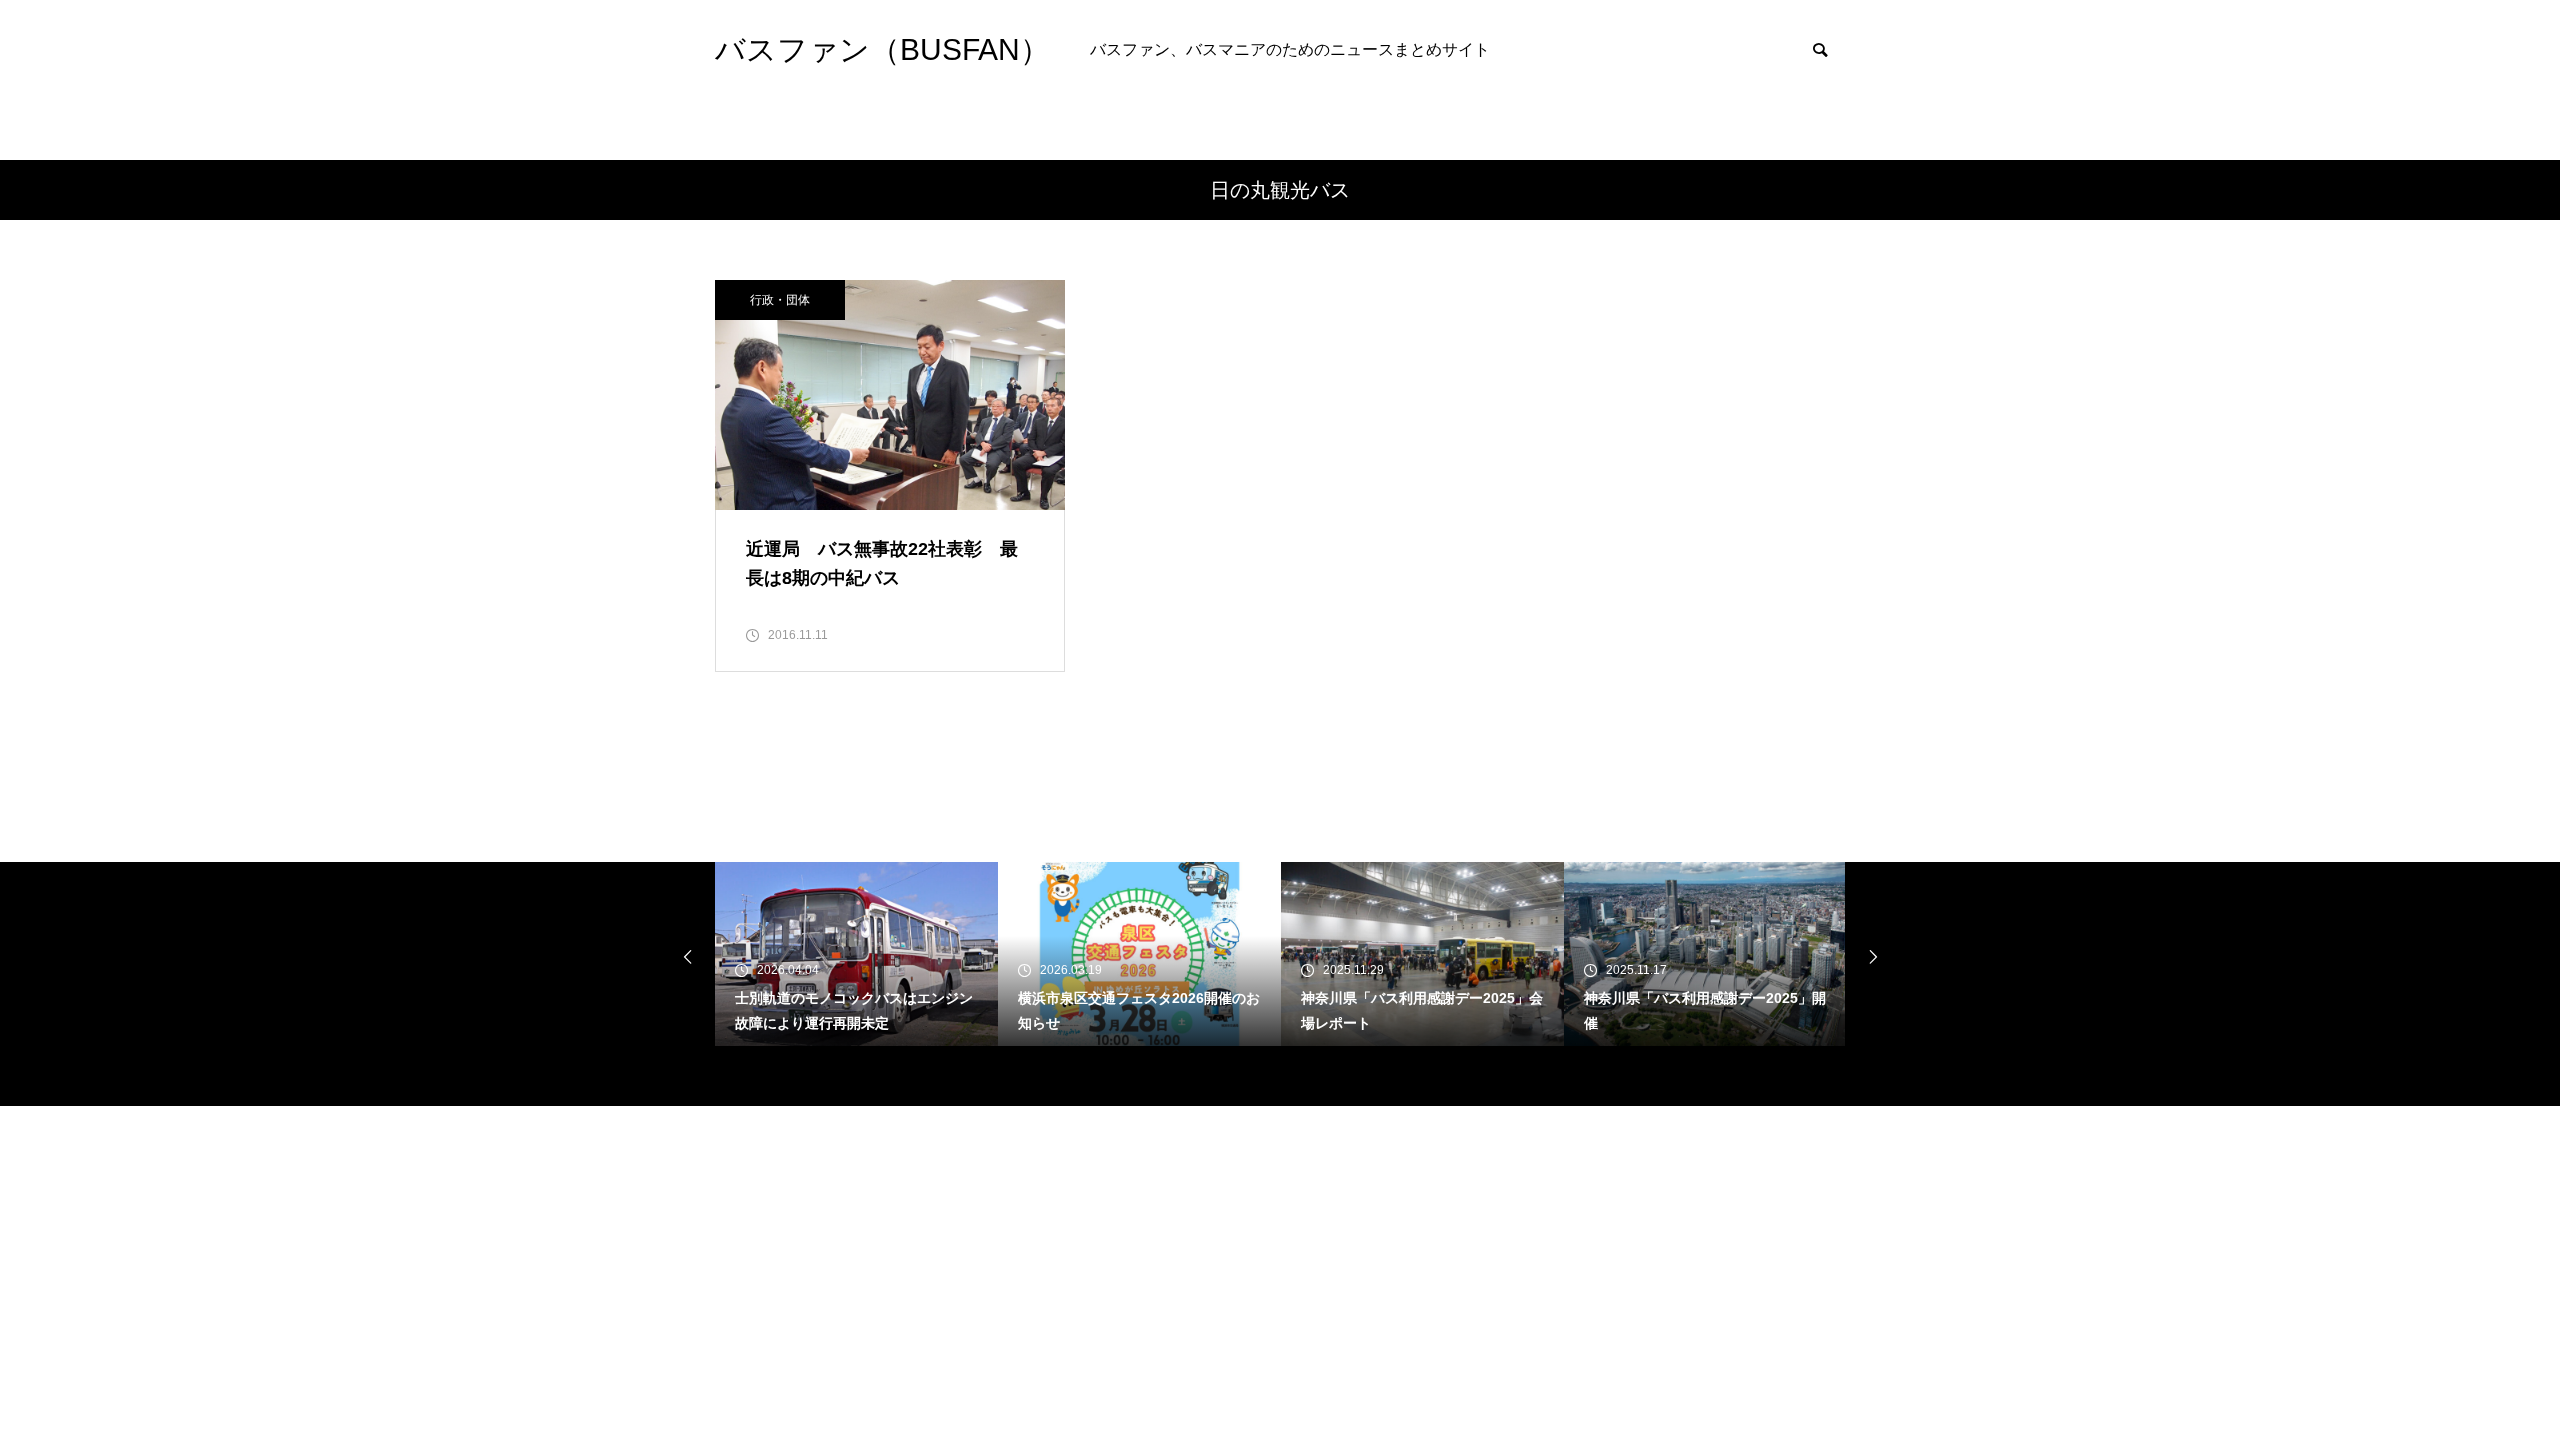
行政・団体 (780, 300)
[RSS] (730, 1076)
